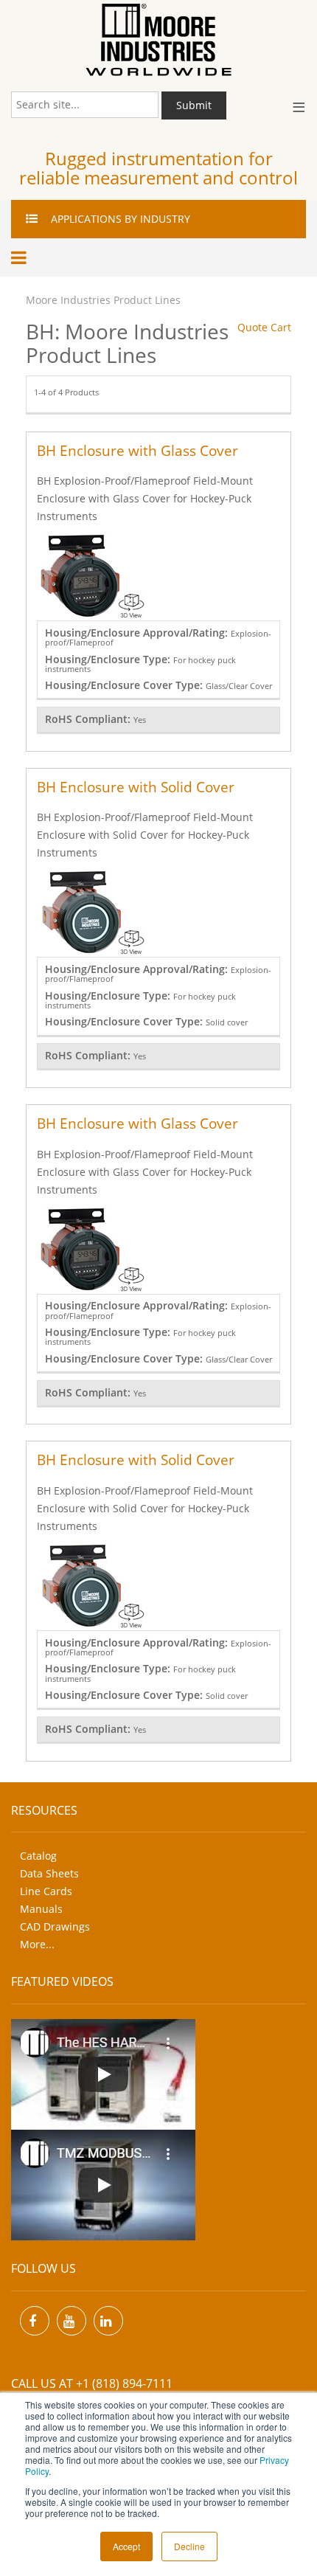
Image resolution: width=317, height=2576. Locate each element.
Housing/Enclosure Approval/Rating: (138, 633)
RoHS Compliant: (89, 719)
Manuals (41, 1909)
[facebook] (35, 2321)
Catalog (38, 1856)
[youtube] (72, 2321)
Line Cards (46, 1891)
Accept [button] (126, 2546)
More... (37, 1944)
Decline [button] (189, 2546)
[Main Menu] (21, 257)
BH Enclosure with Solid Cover (136, 787)
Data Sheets (49, 1873)
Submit (194, 105)
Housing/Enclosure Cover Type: (125, 685)
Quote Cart (264, 327)
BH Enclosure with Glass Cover (137, 450)
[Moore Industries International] (158, 40)
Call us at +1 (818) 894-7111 (92, 2383)
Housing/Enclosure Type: (109, 659)
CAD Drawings (55, 1926)
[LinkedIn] (108, 2321)
